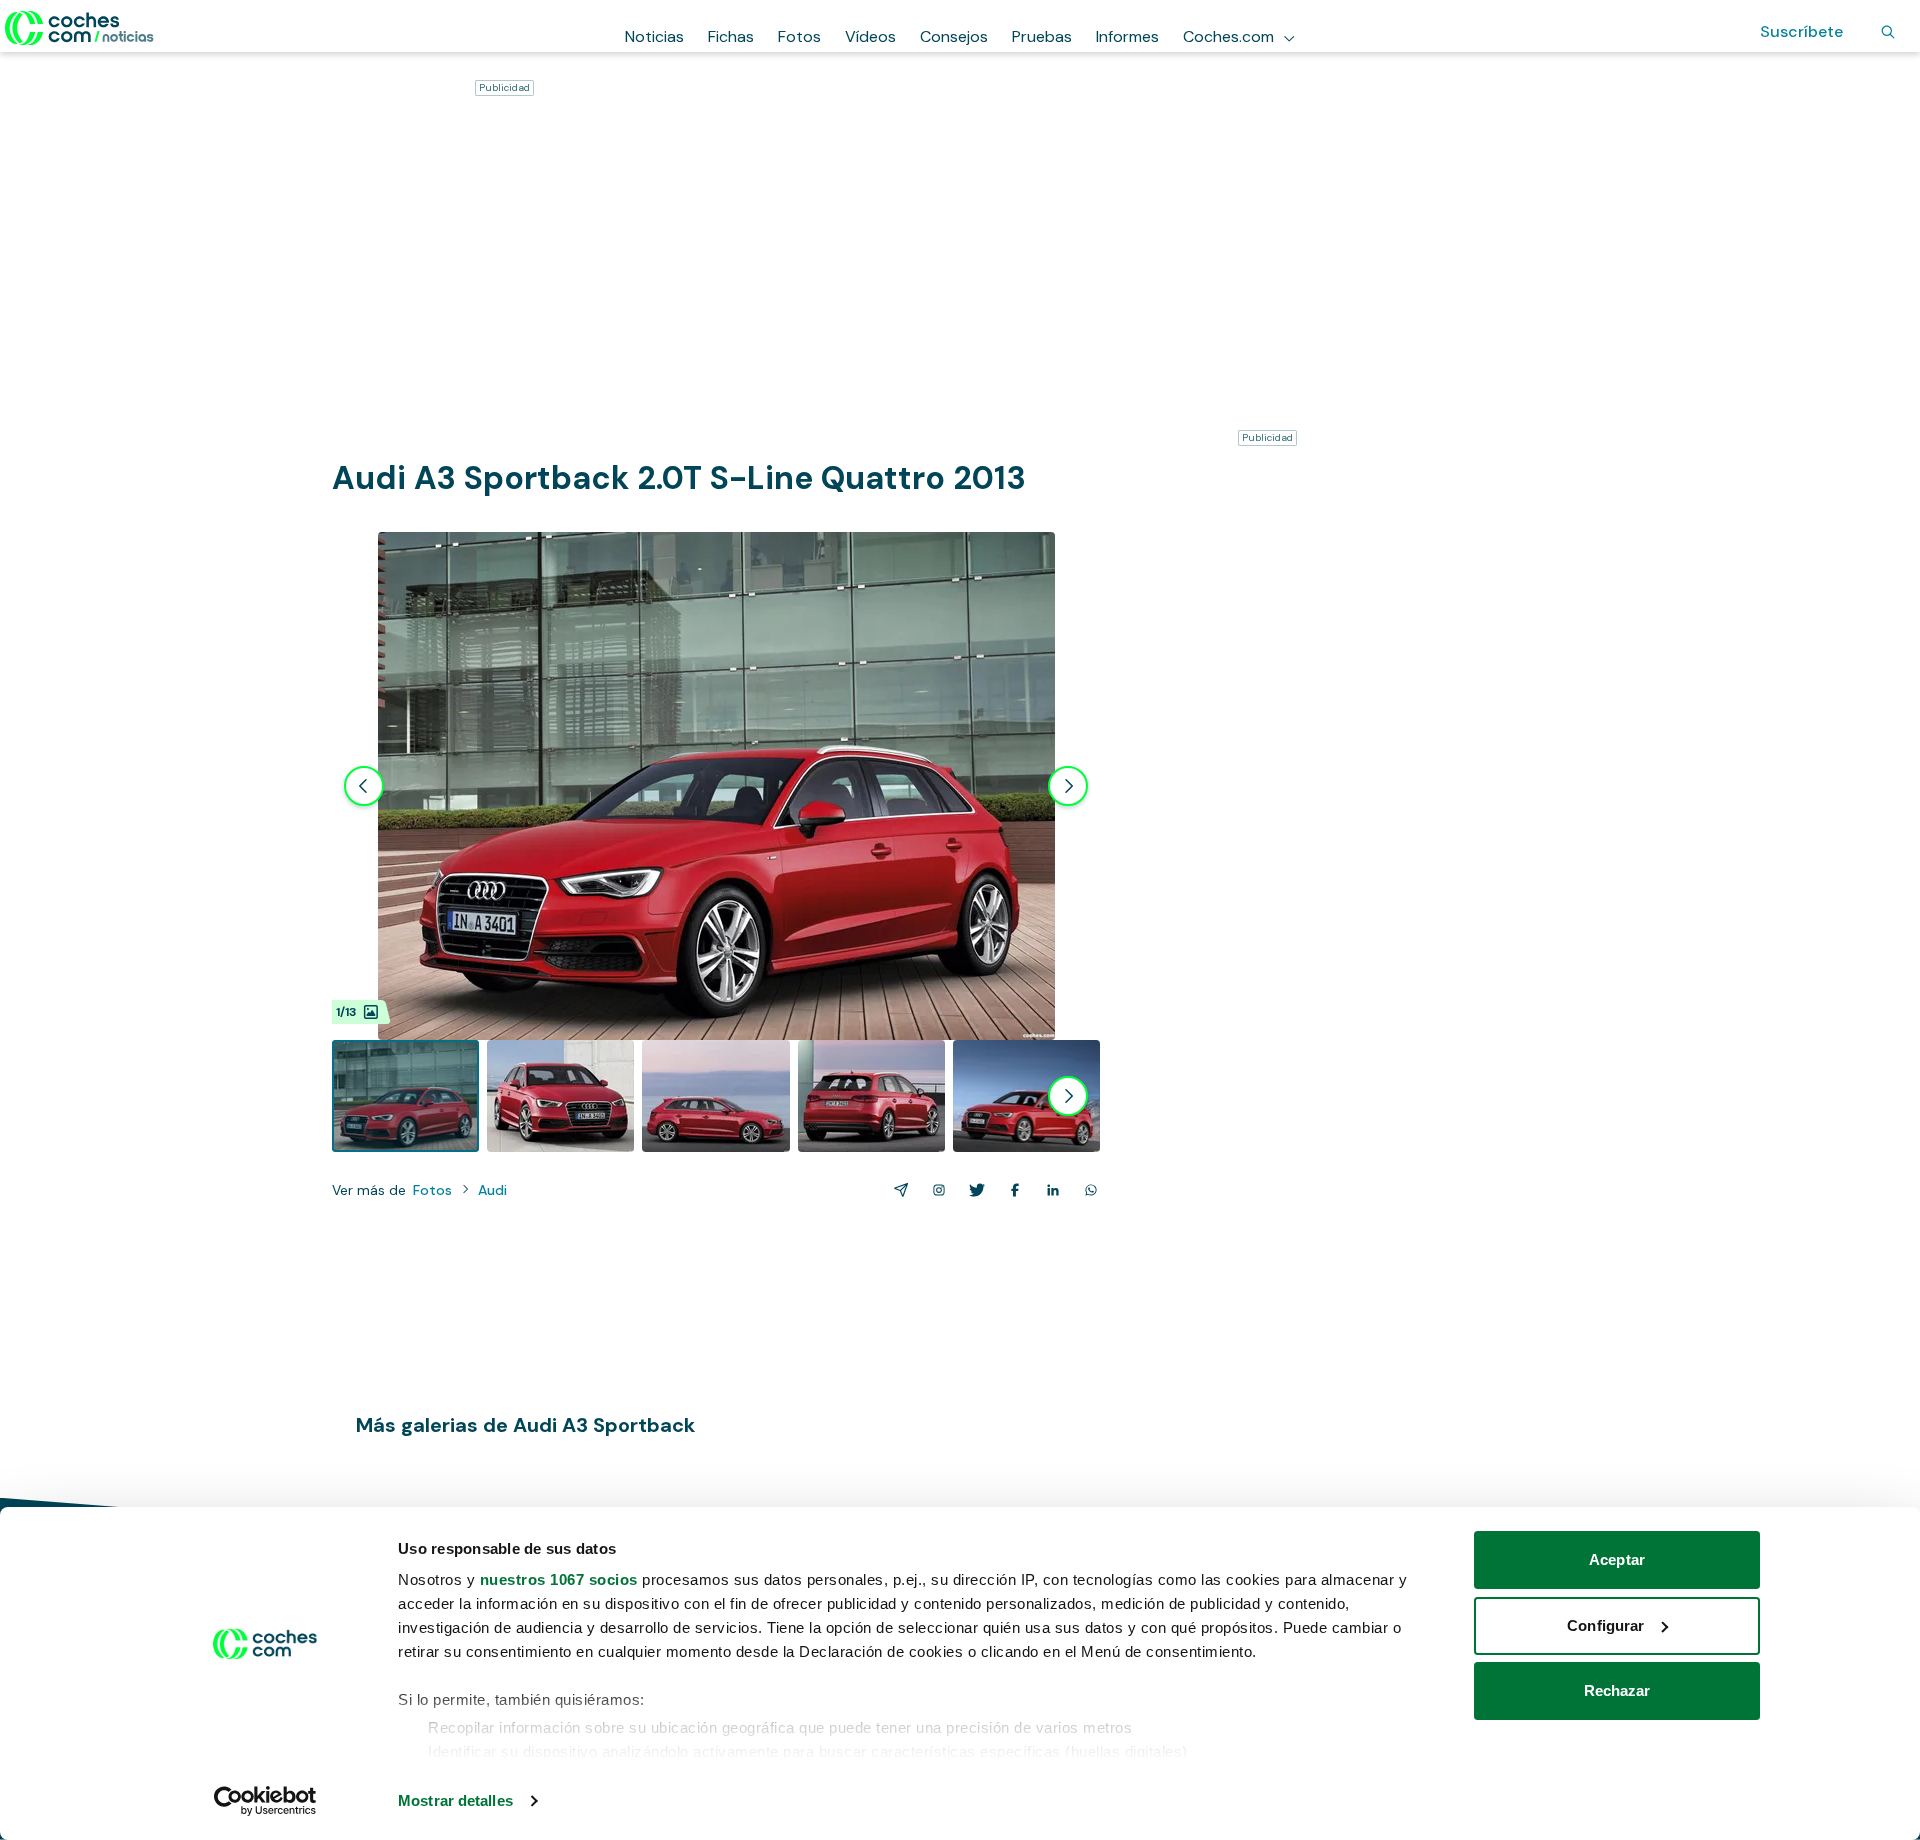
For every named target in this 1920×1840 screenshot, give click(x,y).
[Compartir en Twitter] (973, 1190)
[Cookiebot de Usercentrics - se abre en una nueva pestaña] (265, 1801)
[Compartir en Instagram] (935, 1190)
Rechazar (1617, 1690)
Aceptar (1617, 1559)
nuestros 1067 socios (559, 1579)
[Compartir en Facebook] (1011, 1190)
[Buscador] (1888, 32)
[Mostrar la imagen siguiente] (1068, 786)
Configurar (1605, 1625)
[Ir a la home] (79, 28)
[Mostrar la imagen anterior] (364, 786)
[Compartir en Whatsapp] (1087, 1190)
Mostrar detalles (455, 1800)
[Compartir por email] (897, 1190)
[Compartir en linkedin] (1049, 1190)
